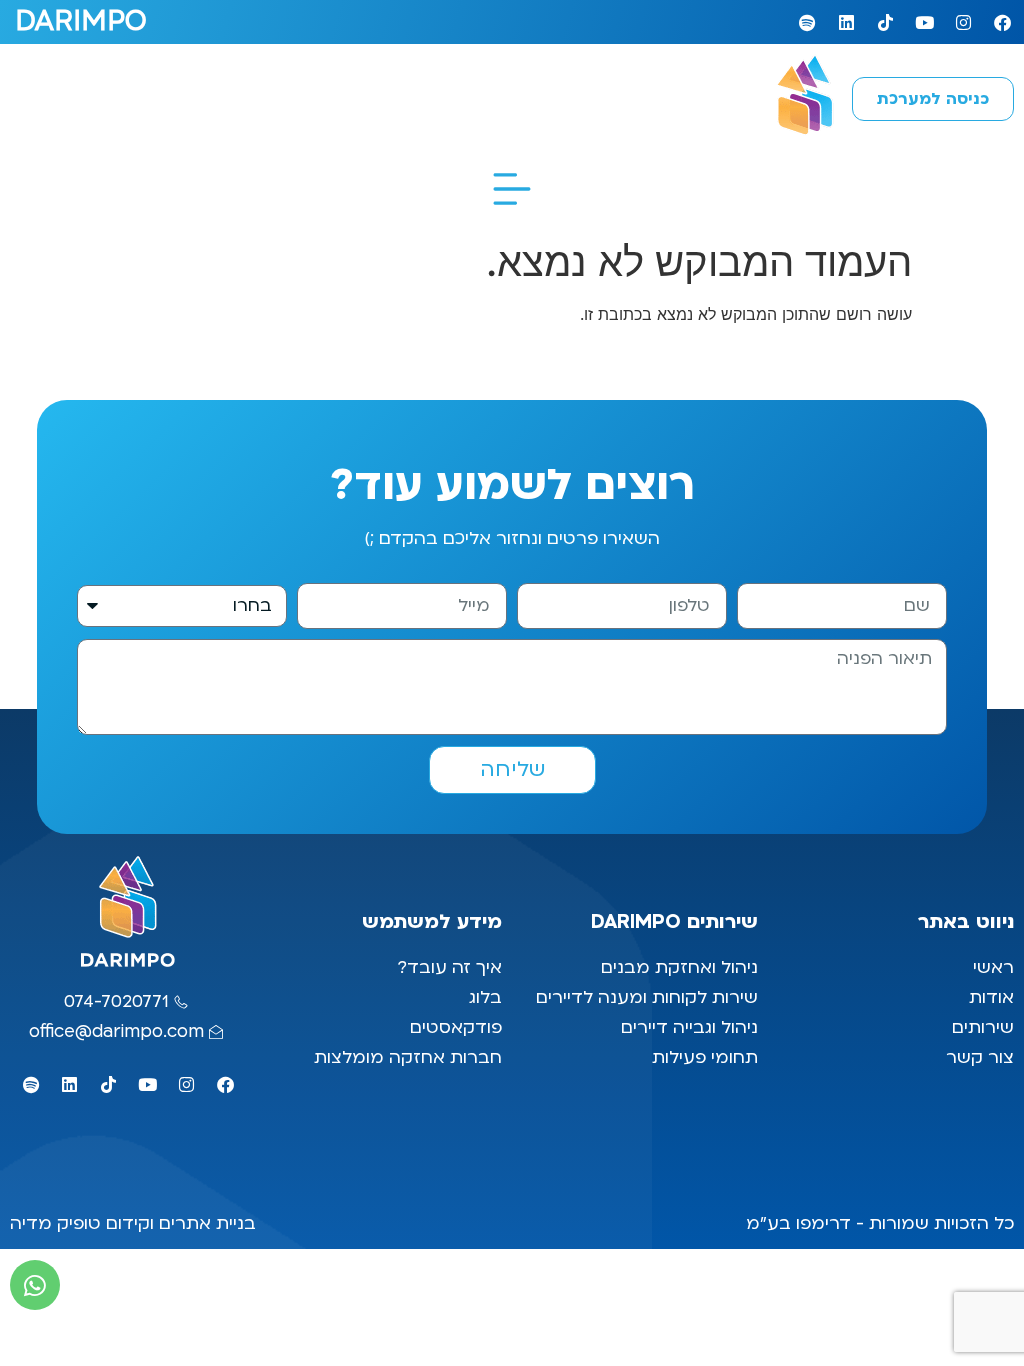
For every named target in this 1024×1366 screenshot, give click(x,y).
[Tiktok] (885, 22)
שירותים (983, 1027)
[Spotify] (807, 22)
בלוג (483, 997)
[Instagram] (963, 22)
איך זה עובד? (449, 967)
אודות (991, 997)
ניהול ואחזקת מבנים (679, 967)
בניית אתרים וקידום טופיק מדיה (133, 1223)
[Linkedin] (846, 22)
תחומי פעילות (705, 1057)
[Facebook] (1002, 22)
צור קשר (977, 1057)
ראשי (991, 967)
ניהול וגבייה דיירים (689, 1027)
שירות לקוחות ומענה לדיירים (647, 997)
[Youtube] (924, 22)
